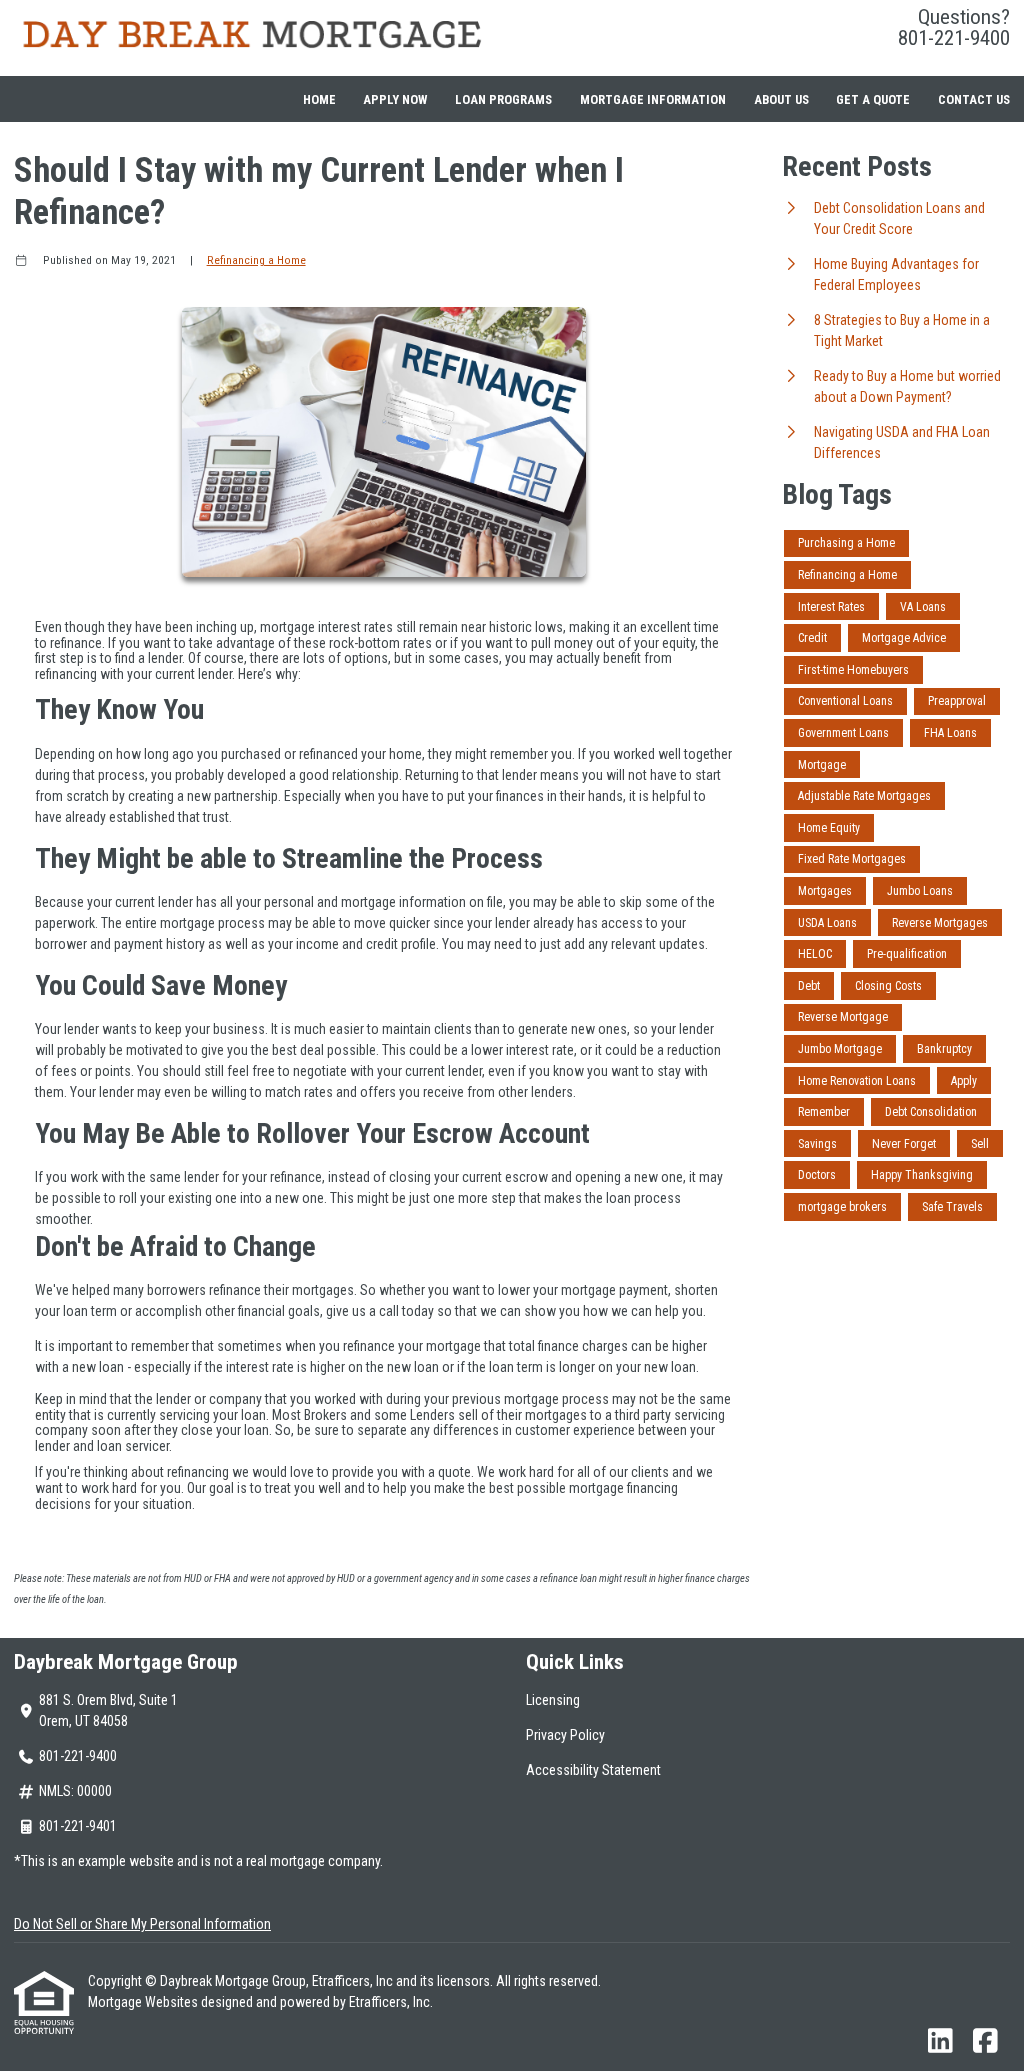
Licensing (553, 1700)
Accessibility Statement (593, 1770)
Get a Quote (873, 99)
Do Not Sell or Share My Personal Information (142, 1924)
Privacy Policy (565, 1735)
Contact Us (974, 99)
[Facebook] (985, 2042)
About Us (781, 99)
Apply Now (395, 99)
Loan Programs (503, 99)
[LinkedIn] (940, 2042)
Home (319, 99)
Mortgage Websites (144, 2002)
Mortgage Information (653, 99)
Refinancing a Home (256, 260)
